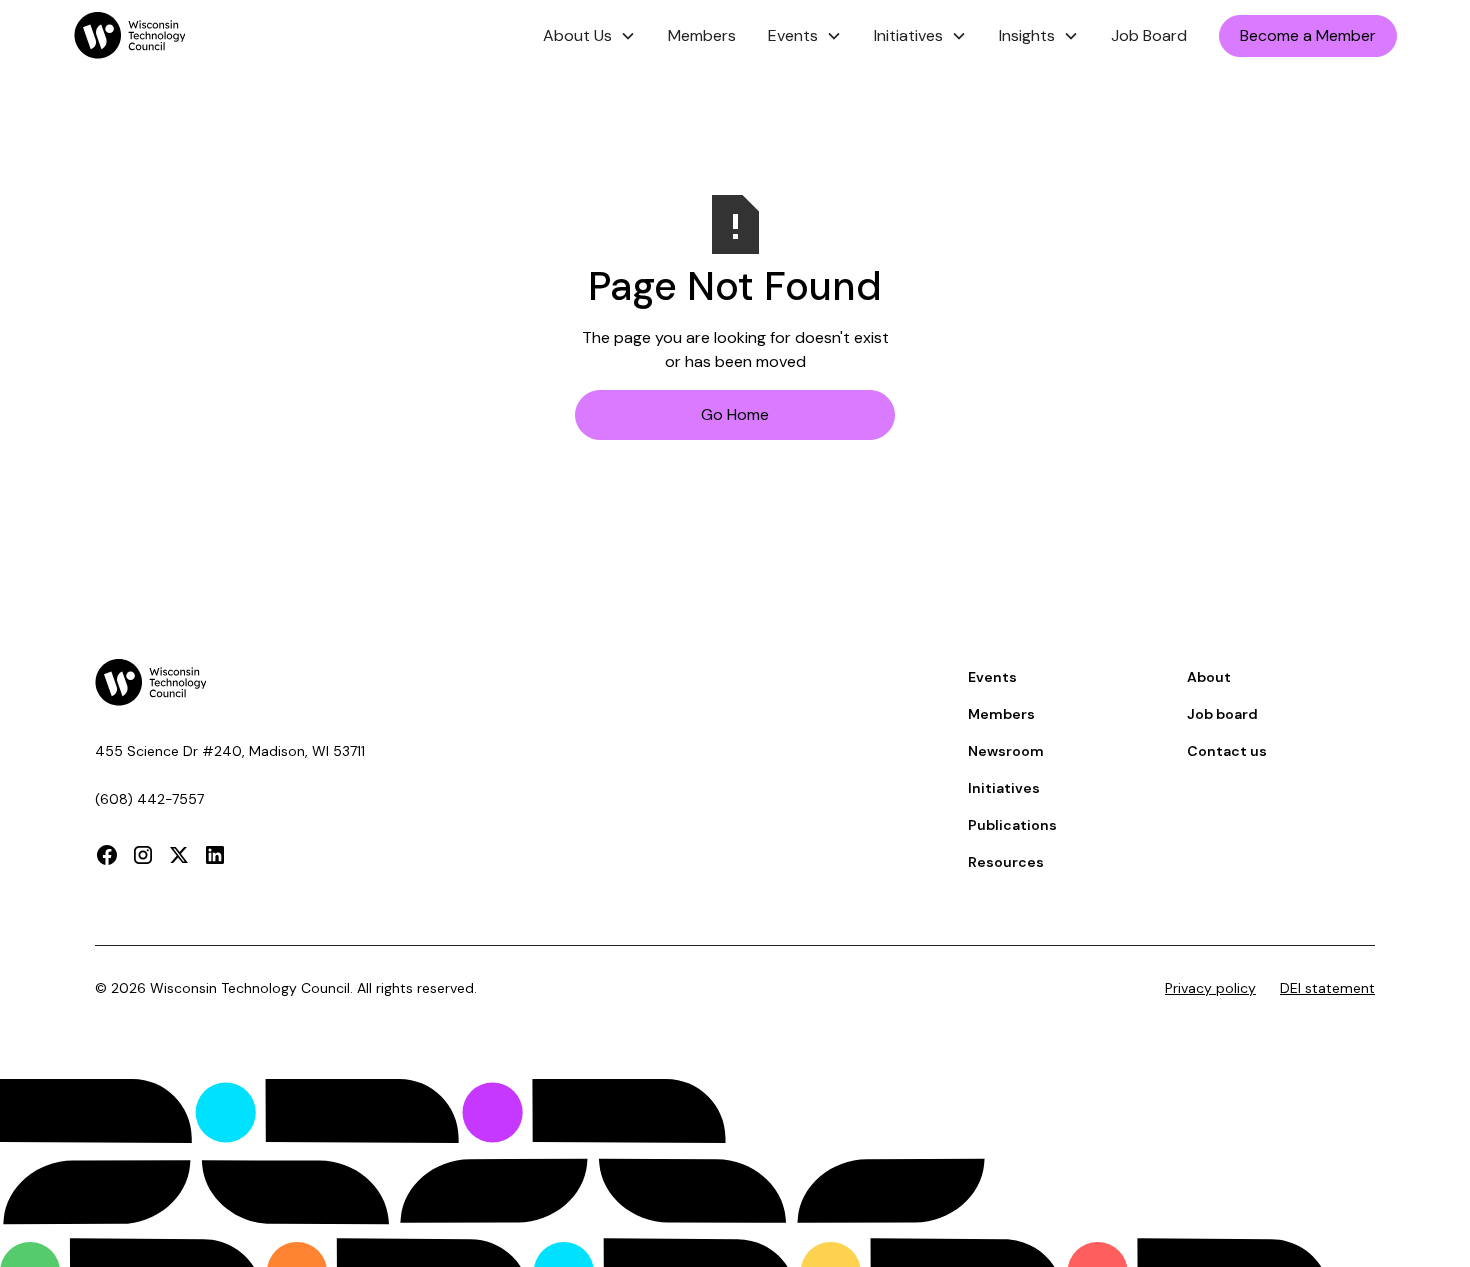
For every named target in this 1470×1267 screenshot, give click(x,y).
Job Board (1149, 35)
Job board (1222, 714)
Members (702, 35)
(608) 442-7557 (149, 799)
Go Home (735, 414)
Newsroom (1006, 751)
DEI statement (1327, 988)
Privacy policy (1210, 988)
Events (992, 677)
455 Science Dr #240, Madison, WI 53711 (230, 751)
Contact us (1227, 751)
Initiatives (1004, 788)
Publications (1012, 825)
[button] (589, 36)
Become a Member (1308, 35)
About (1209, 677)
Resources (1006, 862)
